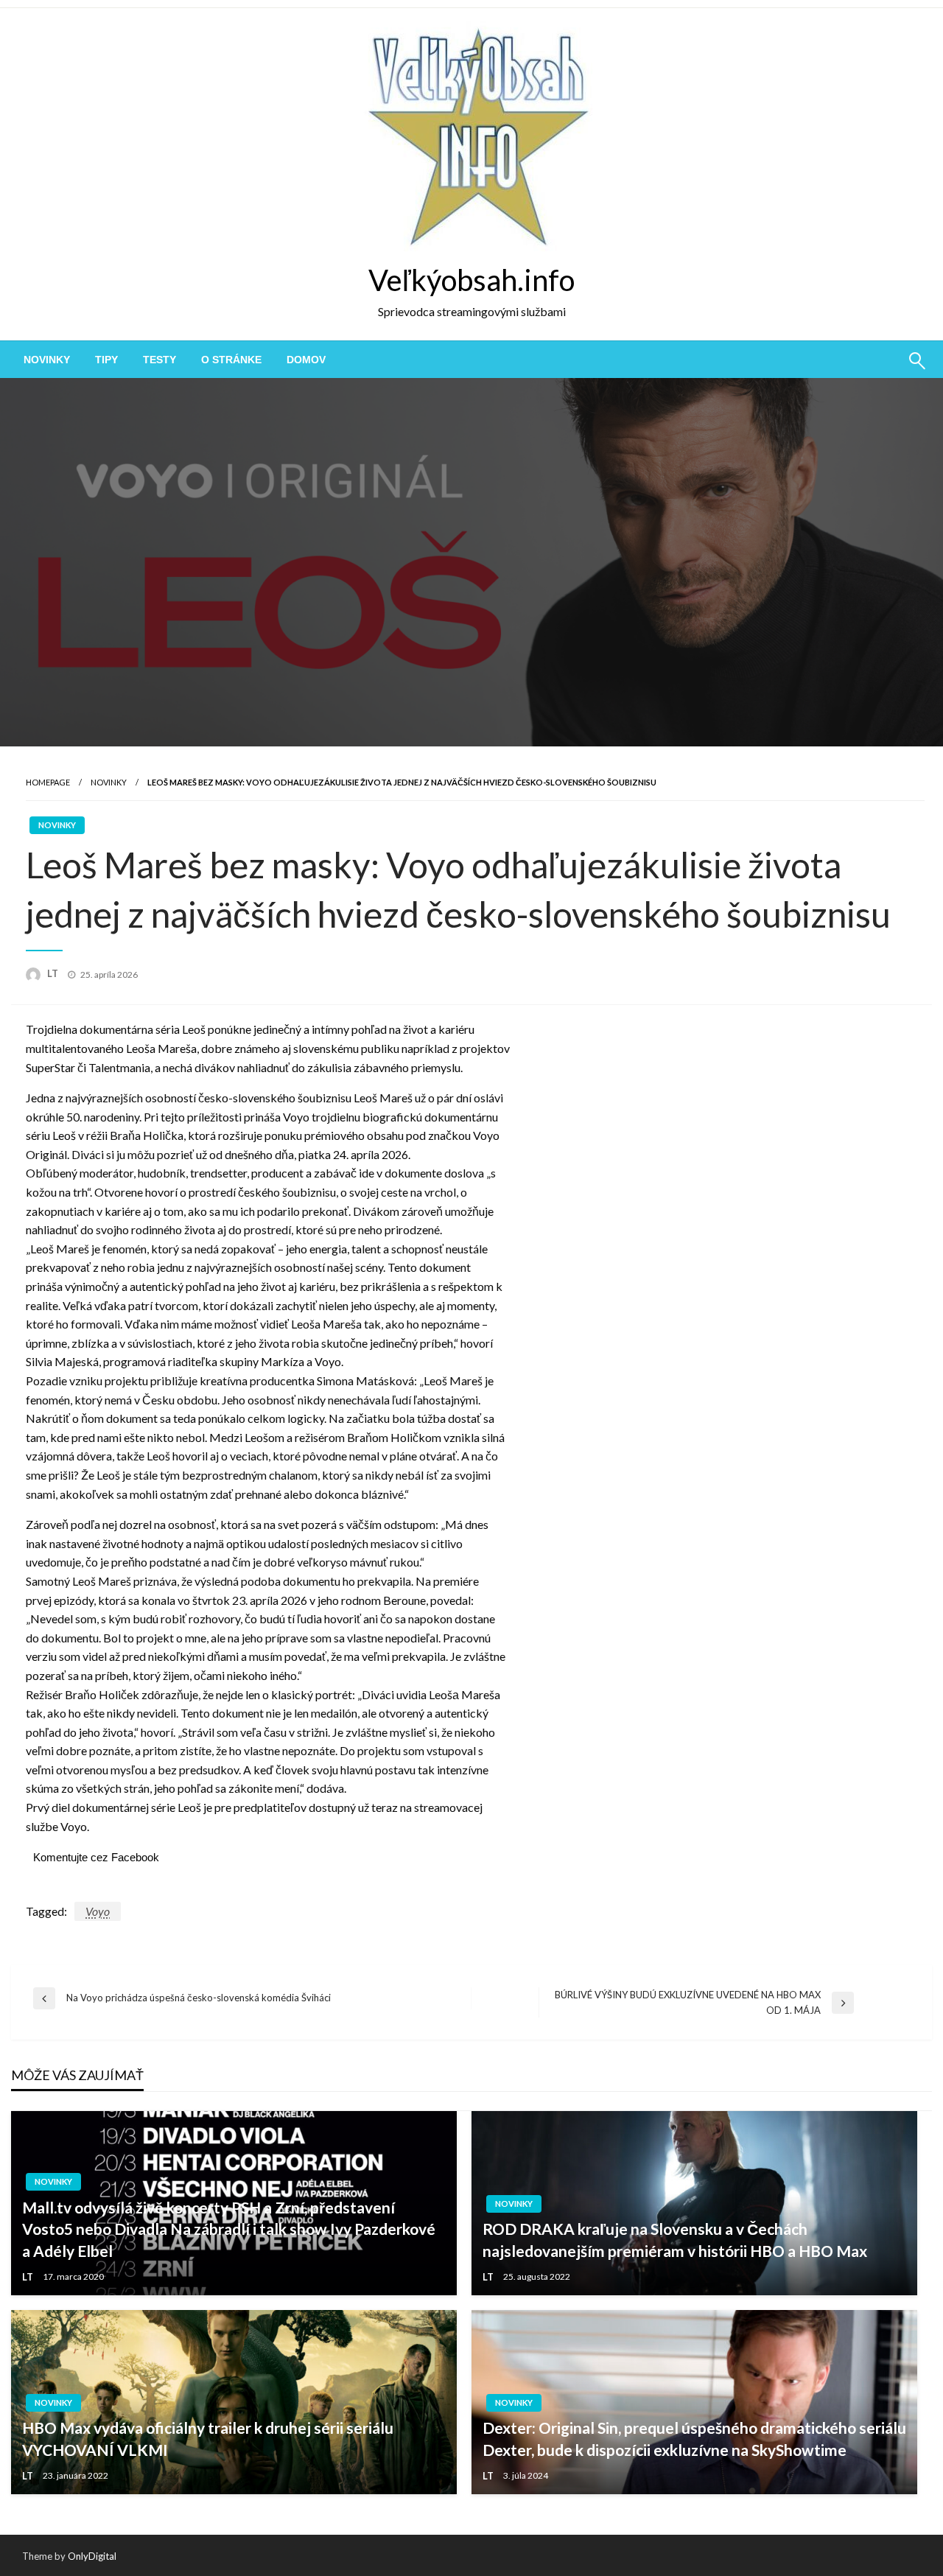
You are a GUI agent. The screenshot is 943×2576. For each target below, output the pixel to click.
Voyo (98, 1911)
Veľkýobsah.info (471, 280)
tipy (106, 360)
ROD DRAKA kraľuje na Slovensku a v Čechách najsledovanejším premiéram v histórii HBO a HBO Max (675, 2239)
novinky (47, 360)
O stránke (231, 360)
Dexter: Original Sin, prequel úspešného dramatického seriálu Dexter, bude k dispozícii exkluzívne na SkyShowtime (694, 2438)
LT (54, 973)
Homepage (48, 782)
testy (159, 360)
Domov (306, 360)
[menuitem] (47, 360)
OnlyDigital (92, 2556)
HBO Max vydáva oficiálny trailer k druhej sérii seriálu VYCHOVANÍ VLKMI (208, 2438)
